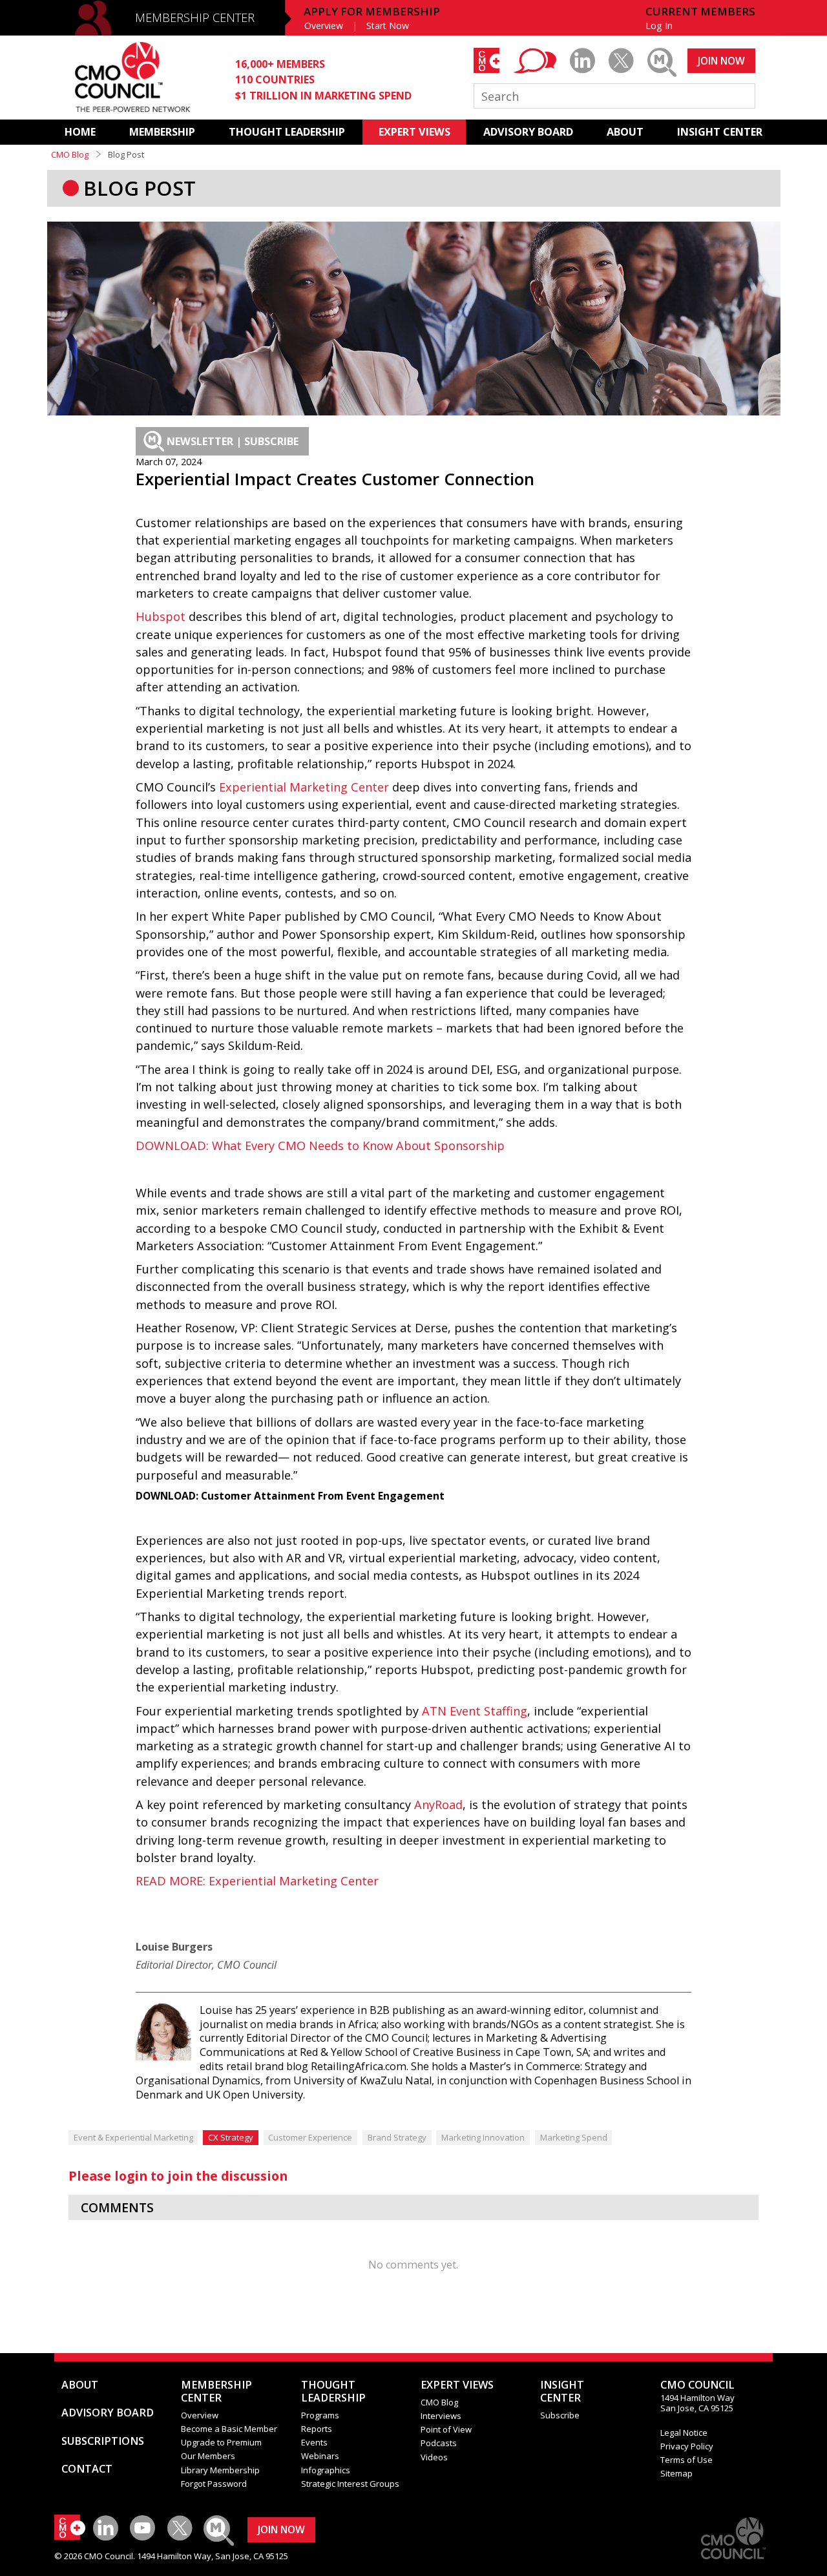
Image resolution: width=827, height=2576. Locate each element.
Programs (320, 2415)
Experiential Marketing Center (304, 787)
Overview (324, 26)
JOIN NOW (721, 61)
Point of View (446, 2429)
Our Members (208, 2456)
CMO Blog (70, 154)
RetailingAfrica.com (359, 2066)
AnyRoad (438, 1805)
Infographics (326, 2470)
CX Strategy (231, 2137)
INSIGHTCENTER (562, 2391)
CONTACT (87, 2469)
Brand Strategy (397, 2137)
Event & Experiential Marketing (133, 2137)
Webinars (320, 2456)
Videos (434, 2457)
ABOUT (625, 132)
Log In (659, 26)
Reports (317, 2429)
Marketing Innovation (483, 2137)
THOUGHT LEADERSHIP (287, 132)
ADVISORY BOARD (528, 132)
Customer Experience (310, 2137)
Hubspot (161, 616)
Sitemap (676, 2473)
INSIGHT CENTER (720, 132)
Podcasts (439, 2443)
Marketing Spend (574, 2137)
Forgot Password (214, 2484)
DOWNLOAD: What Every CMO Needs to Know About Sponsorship (320, 1146)
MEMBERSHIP (162, 132)
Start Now (388, 26)
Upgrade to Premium (221, 2442)
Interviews (441, 2416)
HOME (80, 132)
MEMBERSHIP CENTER (195, 17)
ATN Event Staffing (475, 1711)
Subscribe (560, 2415)
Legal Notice (684, 2433)
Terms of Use (686, 2460)
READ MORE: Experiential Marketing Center (257, 1881)
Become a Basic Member (229, 2429)
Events (314, 2442)
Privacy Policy (687, 2446)
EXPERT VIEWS (414, 132)
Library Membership (220, 2470)
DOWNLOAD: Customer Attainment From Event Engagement (290, 1496)
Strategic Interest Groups (350, 2484)
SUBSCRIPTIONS (103, 2441)
